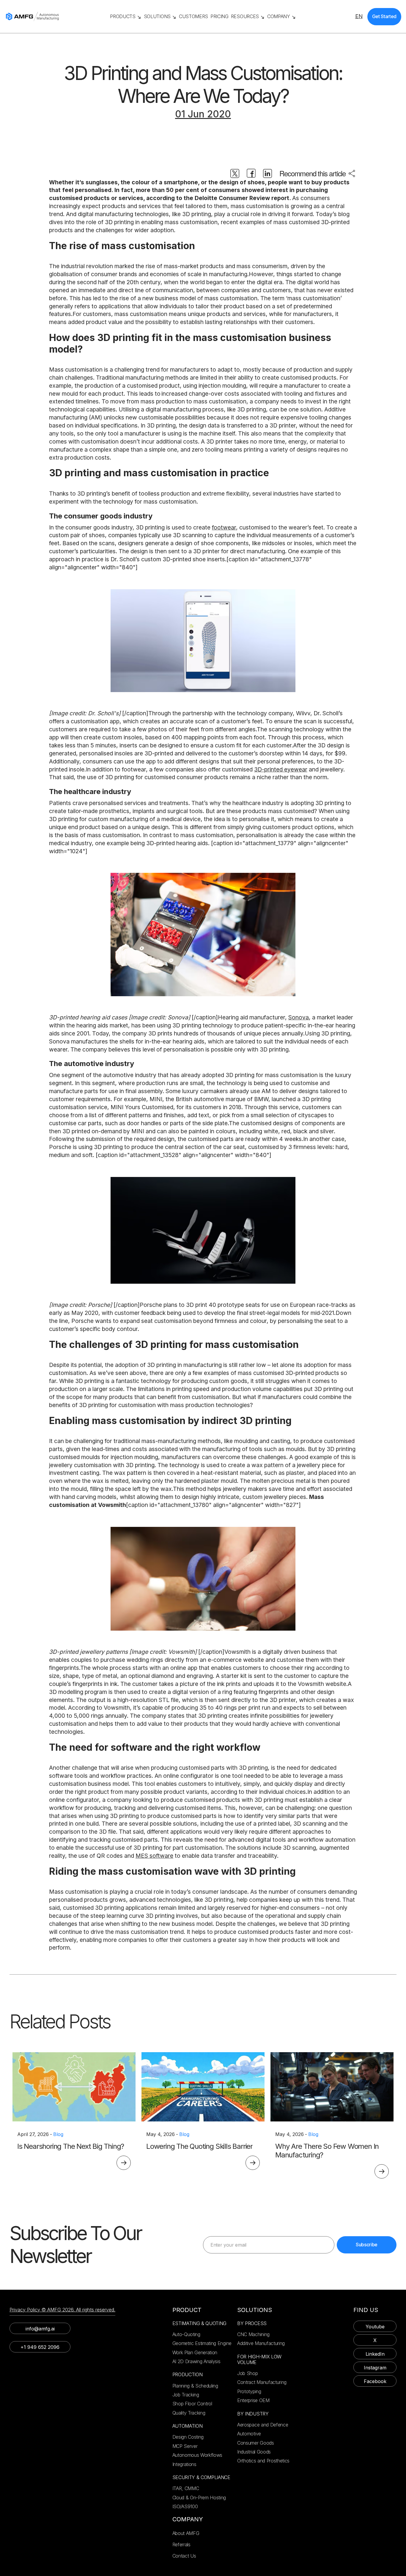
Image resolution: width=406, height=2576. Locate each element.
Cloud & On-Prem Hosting (199, 2498)
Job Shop (247, 2373)
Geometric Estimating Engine (202, 2343)
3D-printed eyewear (281, 769)
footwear (224, 527)
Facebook (375, 2381)
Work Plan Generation (195, 2352)
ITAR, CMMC (186, 2488)
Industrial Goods (254, 2452)
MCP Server (185, 2446)
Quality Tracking (189, 2413)
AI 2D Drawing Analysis (196, 2361)
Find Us (366, 2310)
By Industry (253, 2414)
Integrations (184, 2464)
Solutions (255, 2310)
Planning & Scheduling (195, 2386)
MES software (154, 1856)
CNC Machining (253, 2334)
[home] (55, 16)
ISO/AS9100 (185, 2506)
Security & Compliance (201, 2477)
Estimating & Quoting (200, 2323)
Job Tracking (186, 2395)
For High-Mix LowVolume (259, 2360)
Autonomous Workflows (198, 2455)
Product (187, 2310)
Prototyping (249, 2391)
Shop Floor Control (192, 2404)
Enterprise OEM (253, 2400)
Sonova (299, 1017)
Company (188, 2519)
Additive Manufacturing (261, 2343)
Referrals (181, 2544)
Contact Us (184, 2556)
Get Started (384, 16)
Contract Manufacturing (262, 2382)
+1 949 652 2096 (40, 2347)
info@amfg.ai (40, 2329)
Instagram (375, 2368)
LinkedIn (375, 2354)
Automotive (249, 2434)
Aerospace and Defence (263, 2425)
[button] (126, 16)
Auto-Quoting (186, 2334)
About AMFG (186, 2533)
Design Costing (188, 2437)
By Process (252, 2323)
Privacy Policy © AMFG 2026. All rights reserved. (62, 2310)
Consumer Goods (256, 2443)
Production (188, 2375)
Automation (188, 2426)
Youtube (375, 2327)
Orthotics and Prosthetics (263, 2461)
